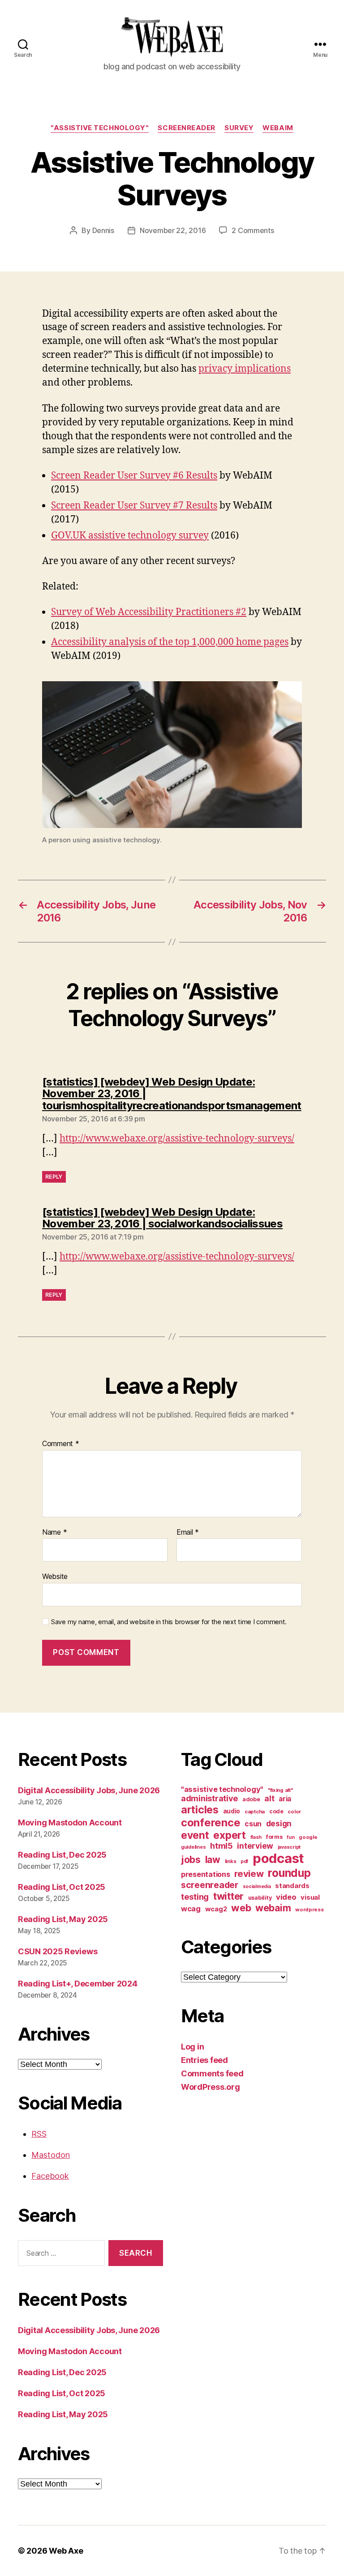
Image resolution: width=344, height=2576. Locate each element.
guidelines (193, 1847)
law (213, 1860)
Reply (54, 1177)
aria (285, 1799)
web (241, 1908)
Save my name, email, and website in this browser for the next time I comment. (169, 1622)
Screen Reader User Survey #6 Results (134, 476)
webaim (278, 128)
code (276, 1811)
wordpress (310, 1910)
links (231, 1861)
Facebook (50, 2176)
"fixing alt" (280, 1790)
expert (229, 1835)
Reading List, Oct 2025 (62, 1887)
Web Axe (66, 2551)
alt (269, 1798)
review (249, 1874)
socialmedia (257, 1886)
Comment (61, 1444)
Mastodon (51, 2155)
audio (232, 1811)
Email (188, 1532)
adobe (251, 1799)
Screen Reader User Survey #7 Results (134, 506)
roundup (289, 1873)
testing (195, 1897)
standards (292, 1886)
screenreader (187, 128)
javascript (289, 1847)
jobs (191, 1860)
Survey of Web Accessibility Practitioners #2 (149, 612)
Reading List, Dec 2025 (62, 1855)
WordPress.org (211, 2087)
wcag (191, 1909)
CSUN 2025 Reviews (58, 1951)
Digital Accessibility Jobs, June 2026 (89, 1790)
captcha (255, 1812)
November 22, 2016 (173, 230)
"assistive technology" (100, 128)
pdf (244, 1861)
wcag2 (216, 1909)
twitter (228, 1896)
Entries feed (204, 2060)
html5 (221, 1846)
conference (211, 1823)
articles (200, 1810)
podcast (278, 1858)
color (294, 1812)
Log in (192, 2047)
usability (260, 1898)
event (195, 1835)
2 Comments (253, 230)
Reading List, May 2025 (63, 1919)
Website (55, 1576)
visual (310, 1897)
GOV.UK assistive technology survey (130, 536)
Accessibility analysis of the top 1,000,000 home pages (170, 642)
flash (256, 1837)
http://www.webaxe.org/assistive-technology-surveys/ (177, 1139)
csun (253, 1824)
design (279, 1823)
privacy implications (245, 369)
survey (239, 128)
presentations (206, 1874)
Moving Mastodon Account (70, 1823)
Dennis (103, 230)
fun (290, 1837)
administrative (209, 1798)
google (308, 1837)
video (286, 1897)
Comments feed (212, 2073)
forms (274, 1837)
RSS (39, 2134)
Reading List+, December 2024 (77, 1984)
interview (255, 1846)
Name (54, 1532)
